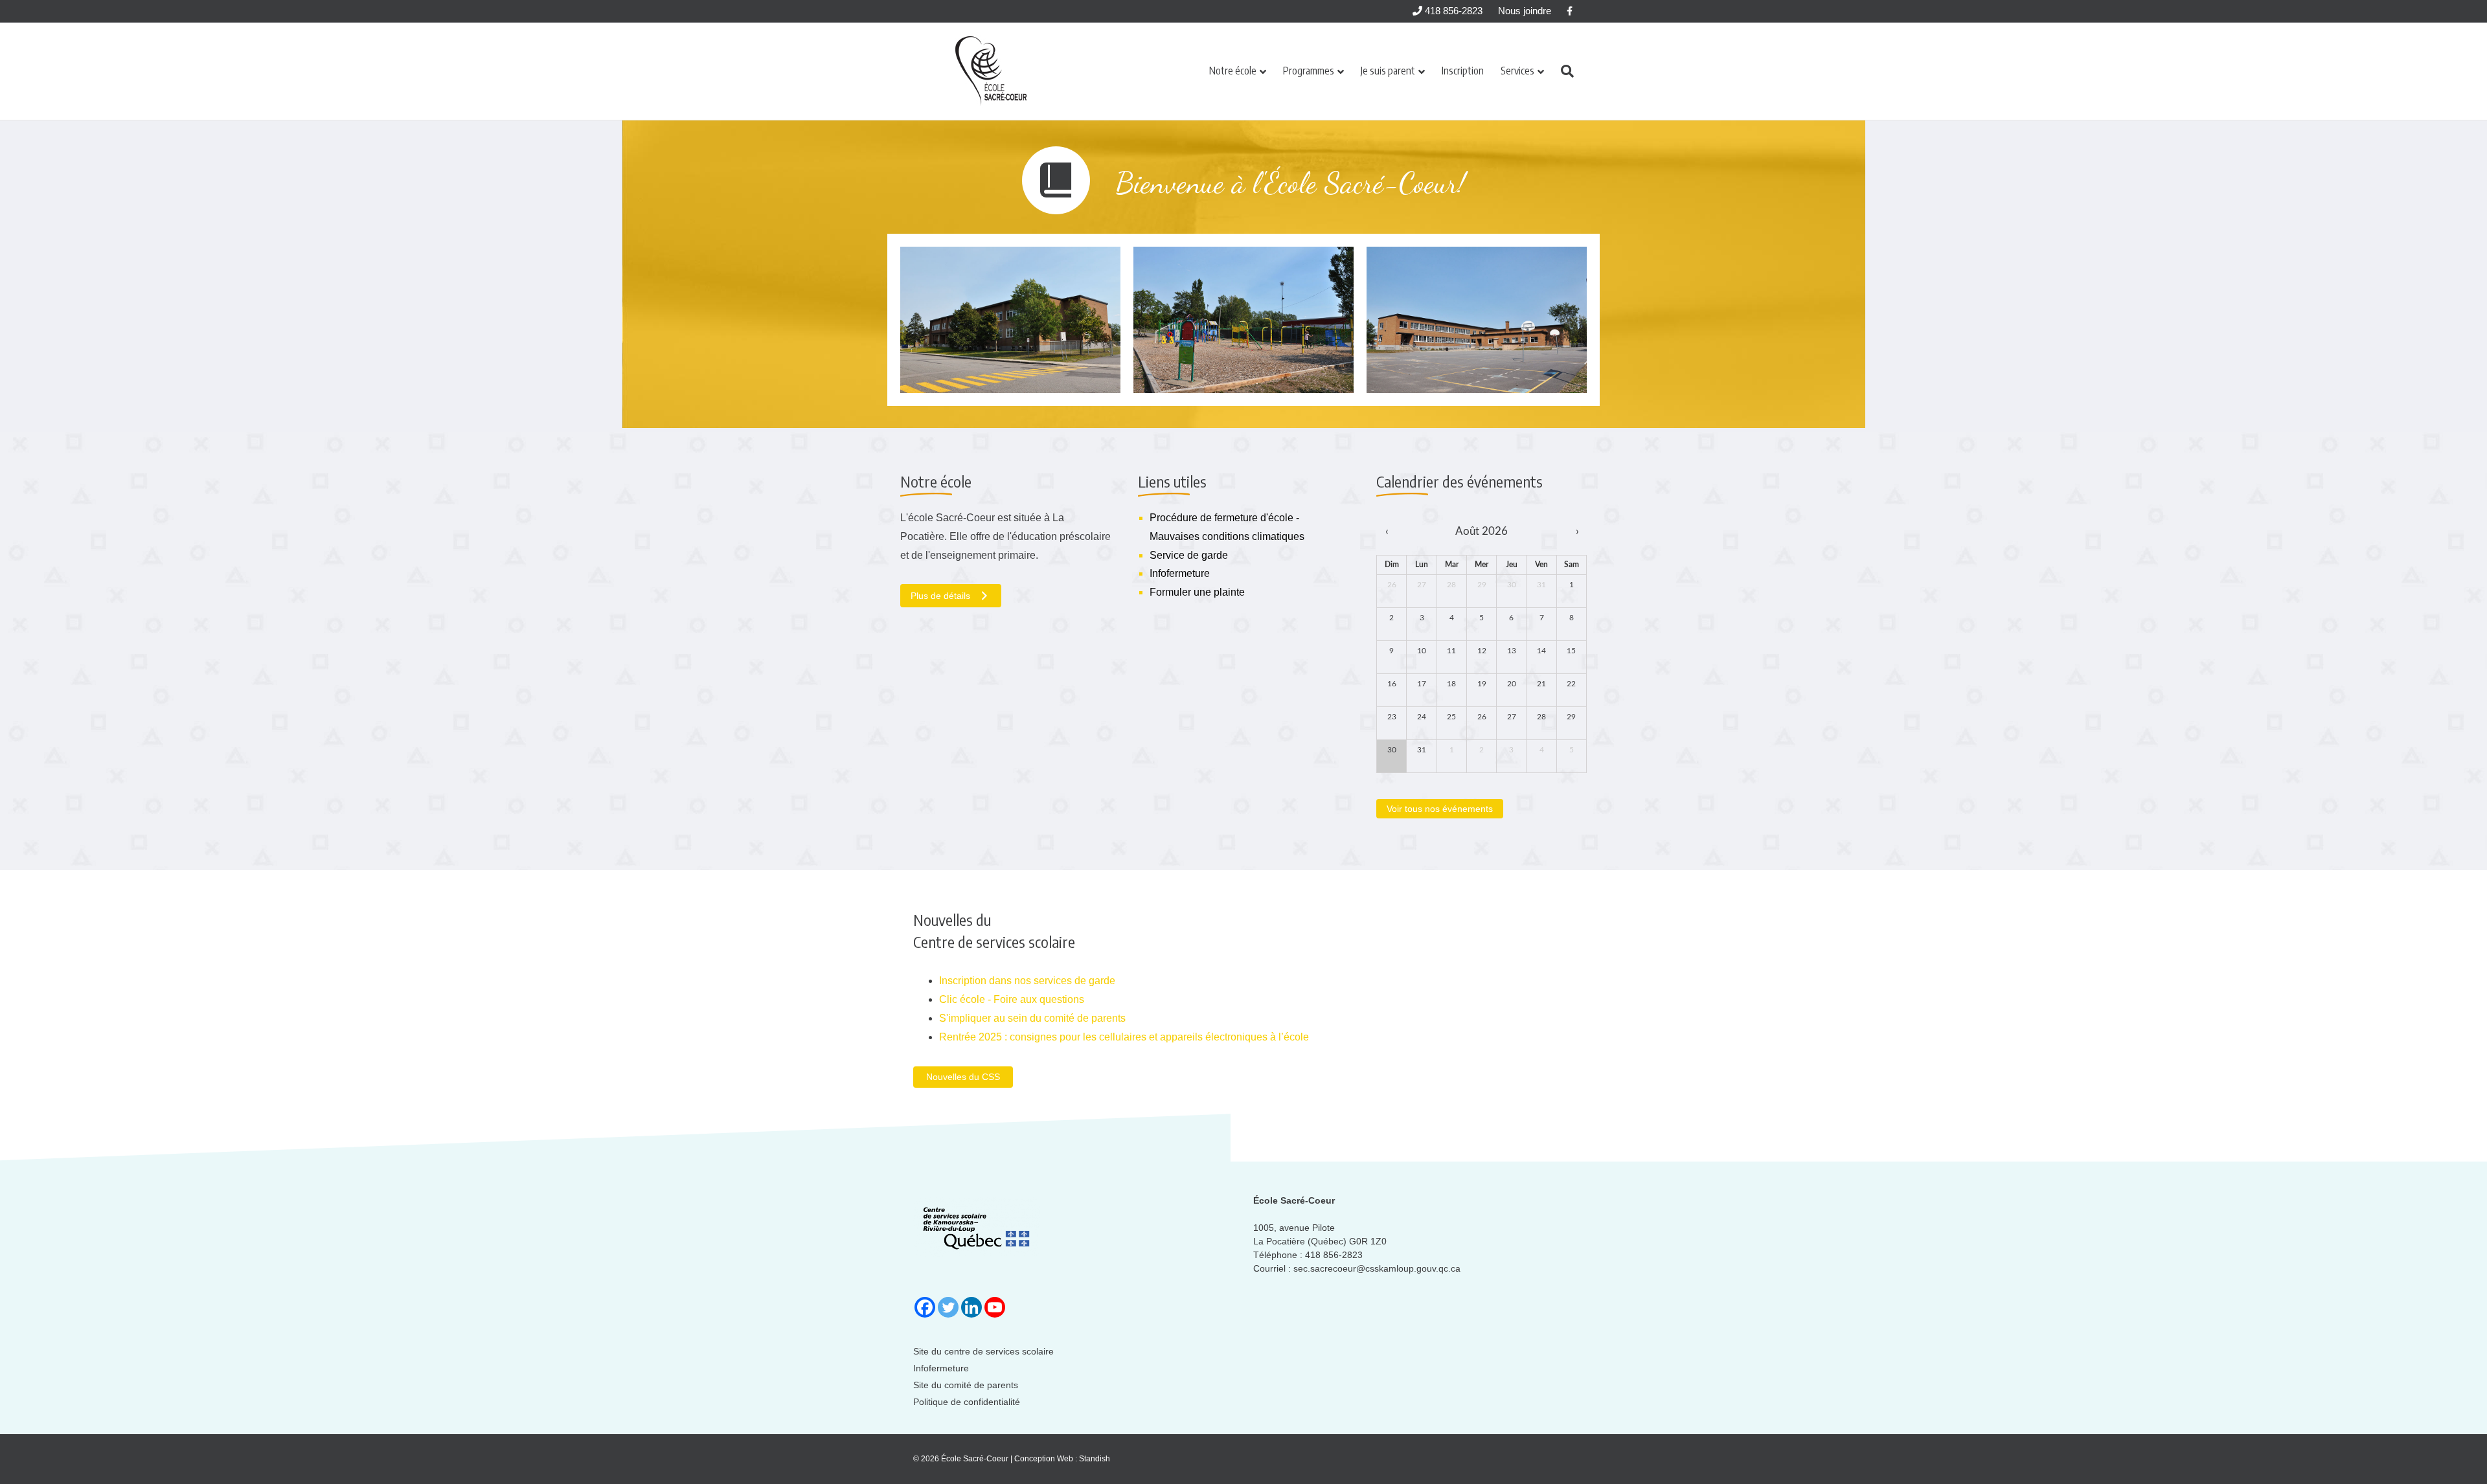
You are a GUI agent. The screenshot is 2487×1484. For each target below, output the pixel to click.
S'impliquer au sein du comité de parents (1032, 1018)
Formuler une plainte (1197, 592)
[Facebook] (925, 1307)
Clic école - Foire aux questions (1012, 999)
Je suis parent (1388, 71)
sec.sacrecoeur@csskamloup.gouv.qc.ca (1377, 1268)
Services (1517, 71)
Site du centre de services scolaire (983, 1351)
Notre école (1233, 71)
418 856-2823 (1452, 11)
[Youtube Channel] (995, 1307)
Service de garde (1189, 555)
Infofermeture (1180, 573)
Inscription (1463, 71)
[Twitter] (948, 1307)
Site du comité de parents (966, 1385)
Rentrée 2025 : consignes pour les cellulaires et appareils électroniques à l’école (1124, 1037)
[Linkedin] (971, 1307)
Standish (1095, 1459)
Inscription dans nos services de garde (1027, 981)
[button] (963, 1077)
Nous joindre (1525, 11)
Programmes (1309, 71)
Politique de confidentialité (967, 1402)
